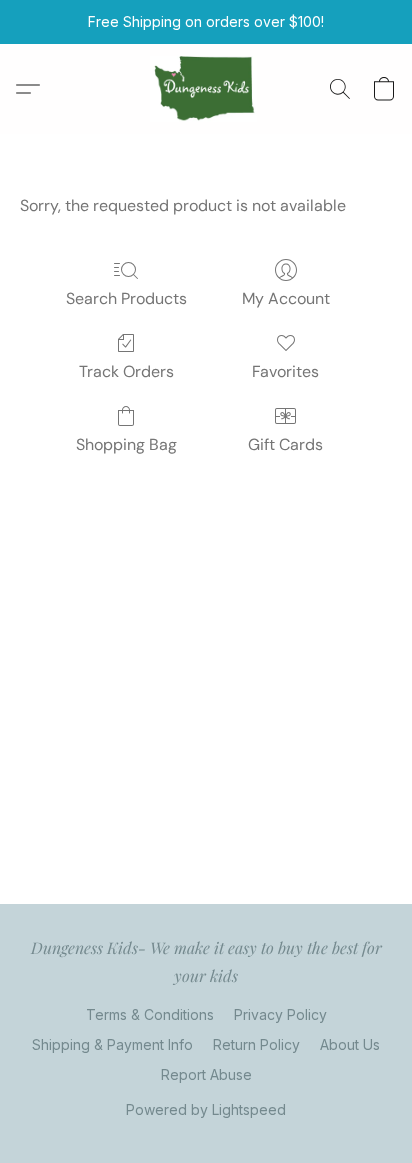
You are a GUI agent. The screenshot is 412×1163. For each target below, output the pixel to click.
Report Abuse (206, 1074)
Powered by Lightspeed (206, 1109)
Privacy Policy (280, 1014)
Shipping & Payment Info (112, 1044)
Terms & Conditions (150, 1014)
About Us (350, 1044)
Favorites (285, 371)
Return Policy (256, 1044)
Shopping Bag (126, 444)
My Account (286, 298)
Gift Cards (285, 444)
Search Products (126, 298)
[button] (206, 89)
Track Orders (126, 371)
